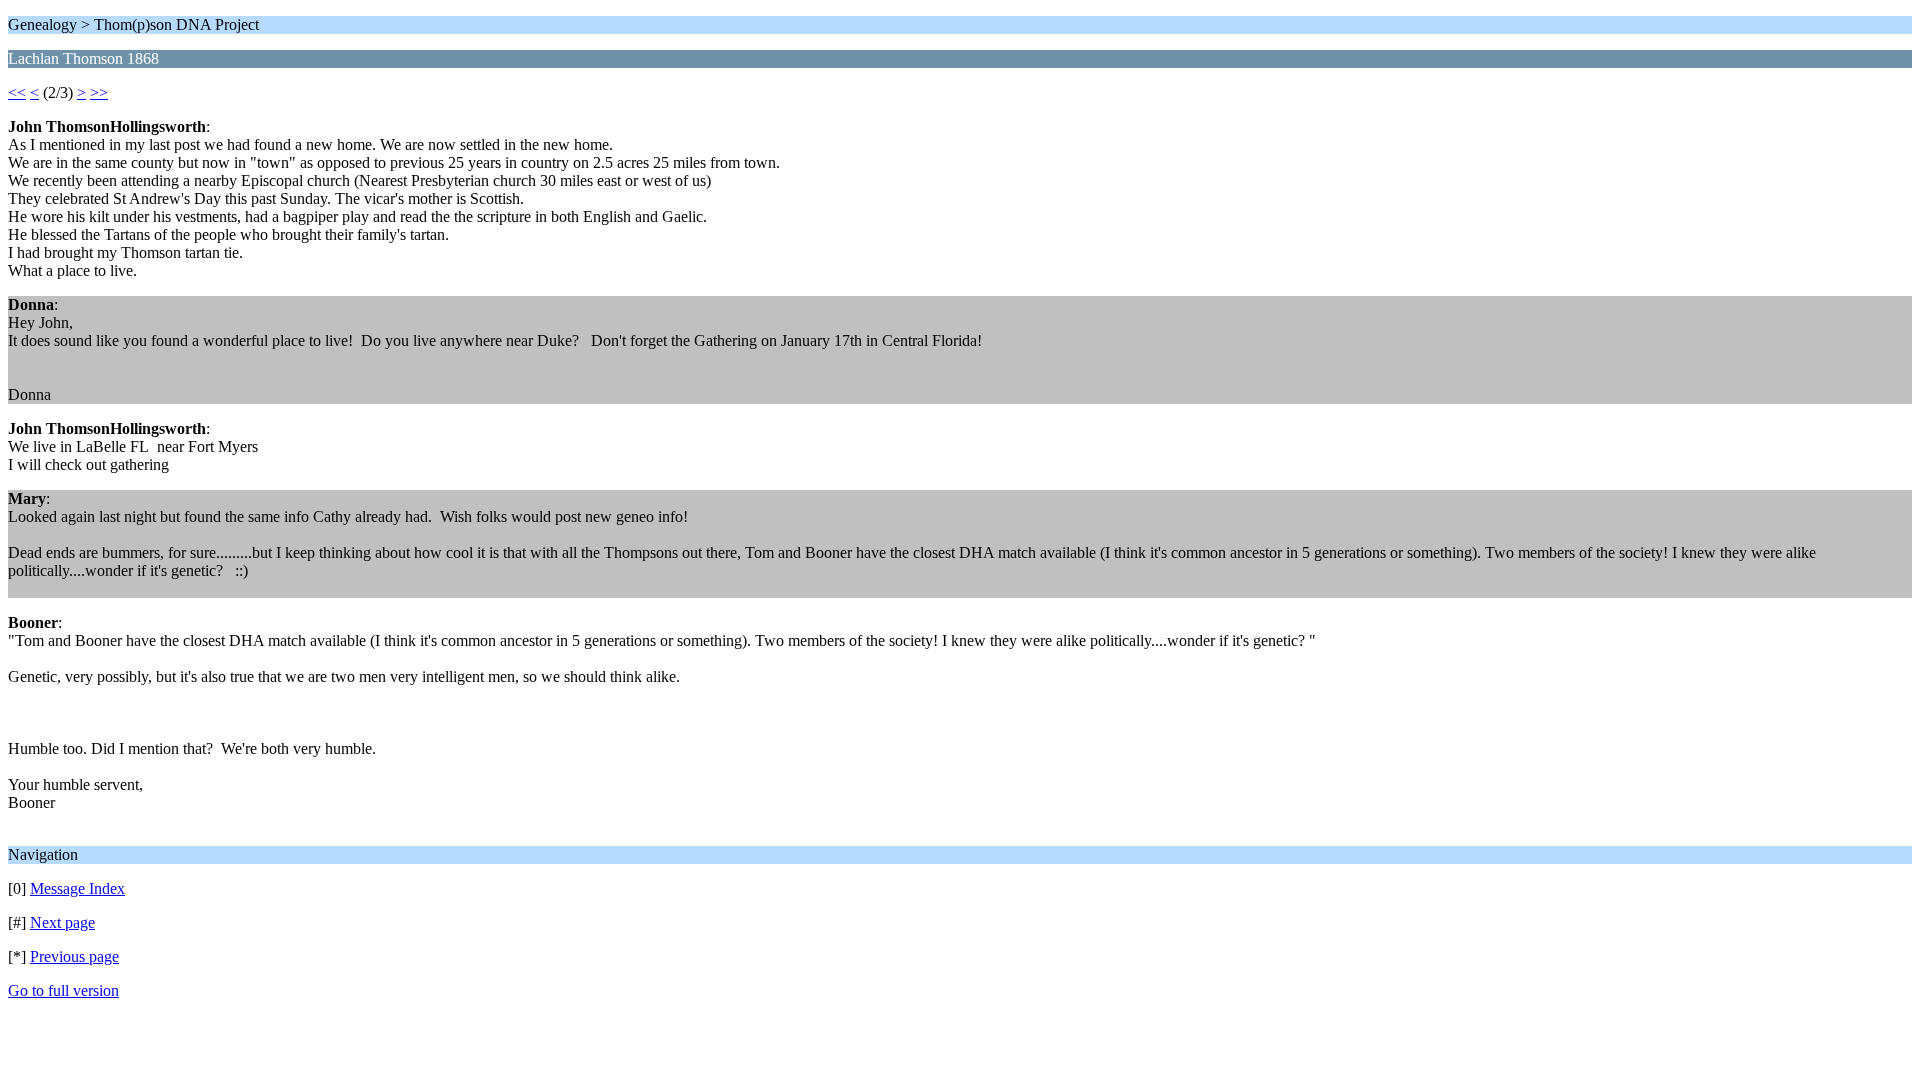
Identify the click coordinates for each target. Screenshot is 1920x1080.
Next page (62, 922)
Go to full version (63, 990)
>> (99, 92)
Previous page (74, 956)
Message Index (77, 888)
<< (17, 92)
